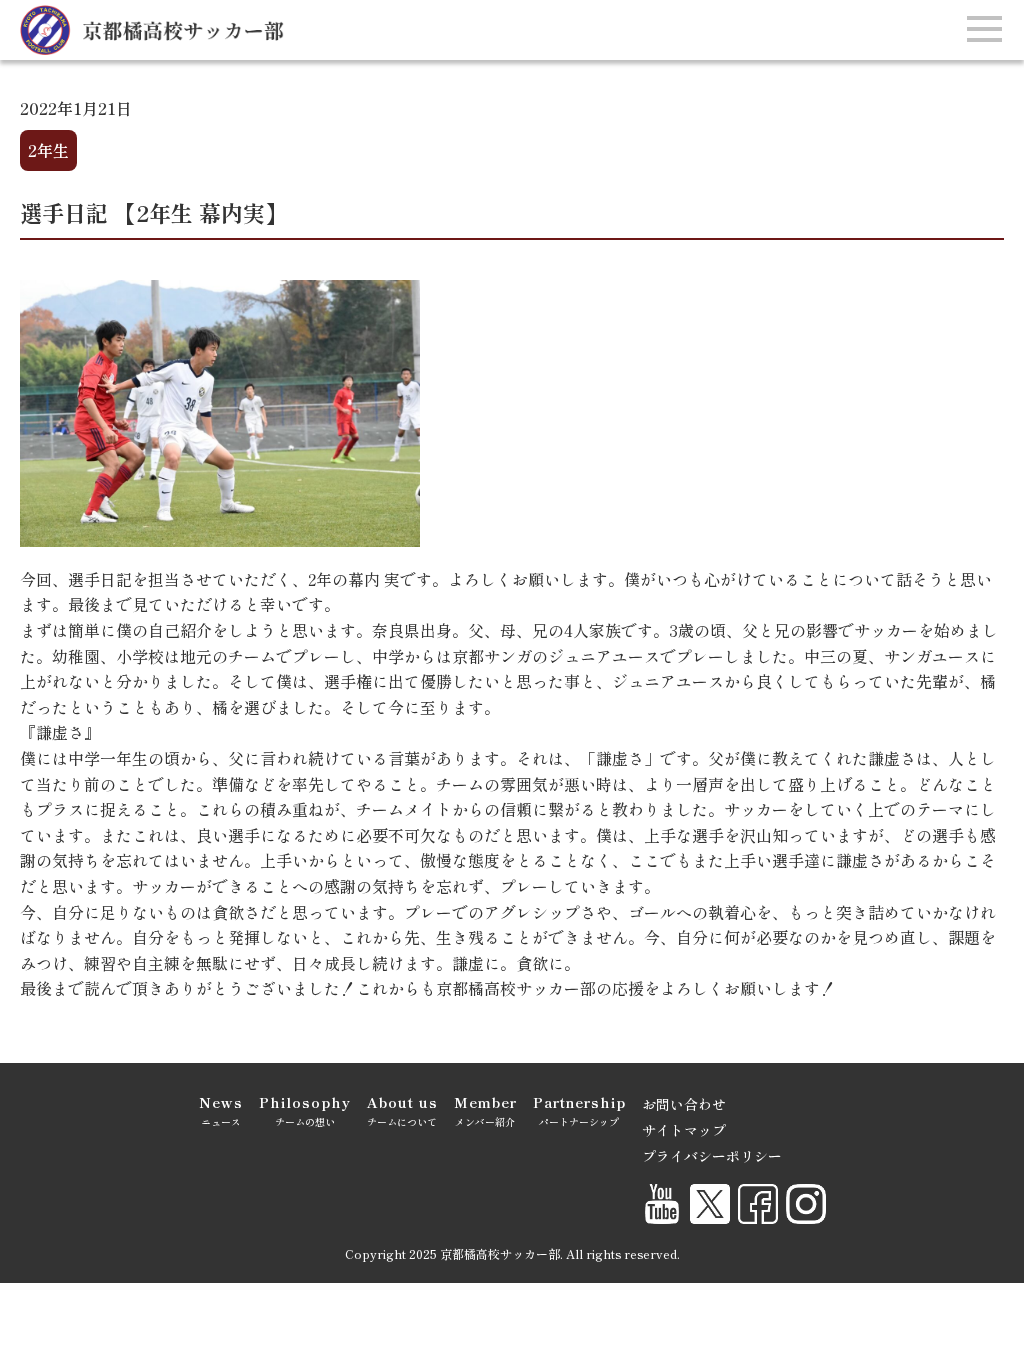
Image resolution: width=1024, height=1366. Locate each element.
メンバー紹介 (485, 1110)
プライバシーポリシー (712, 1156)
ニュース (221, 1110)
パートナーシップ (579, 1110)
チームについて (402, 1110)
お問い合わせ (684, 1104)
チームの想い (305, 1110)
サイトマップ (684, 1130)
